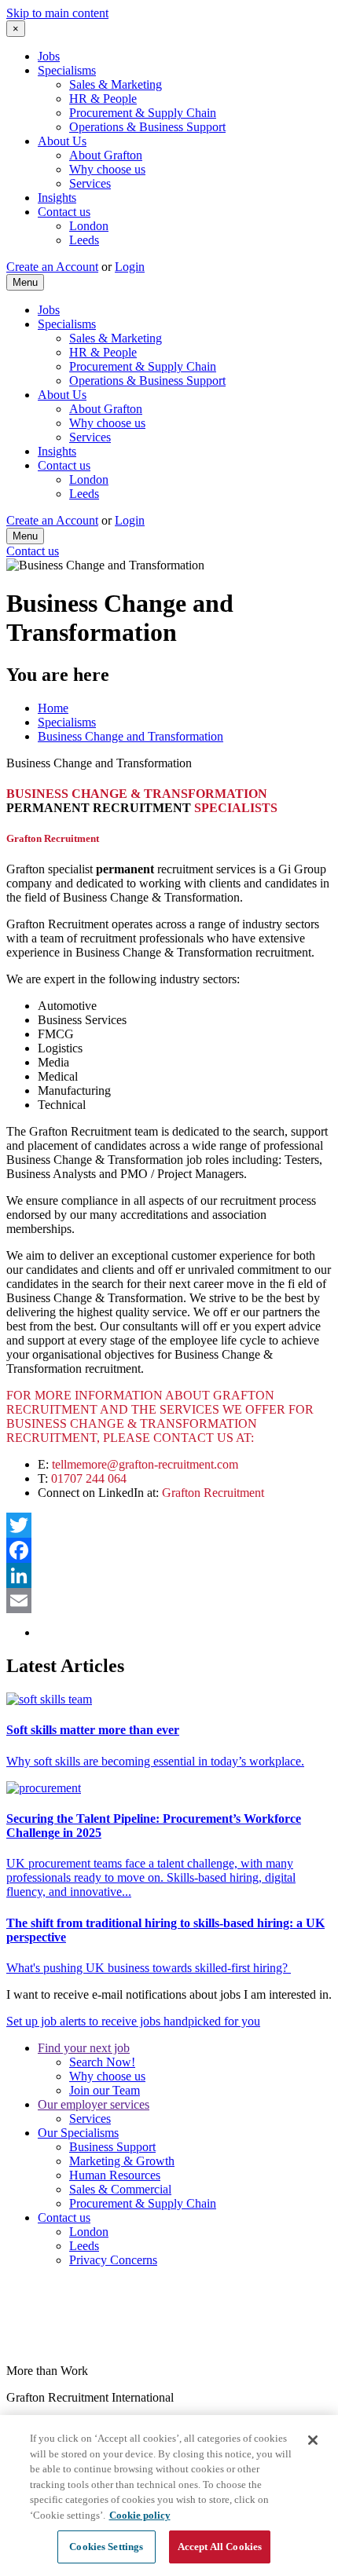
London (89, 226)
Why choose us (107, 169)
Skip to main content (57, 13)
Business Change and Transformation (130, 736)
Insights (57, 198)
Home (53, 708)
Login (130, 267)
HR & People (103, 99)
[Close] (313, 2440)
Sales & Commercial (120, 2189)
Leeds (84, 240)
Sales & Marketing (116, 84)
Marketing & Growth (122, 2161)
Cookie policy (140, 2515)
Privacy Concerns (113, 2260)
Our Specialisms (78, 2133)
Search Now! (102, 2062)
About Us (62, 141)
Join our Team (105, 2090)
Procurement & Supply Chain (143, 113)
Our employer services (94, 2104)
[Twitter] (169, 1525)
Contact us (64, 212)
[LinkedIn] (169, 1575)
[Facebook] (169, 1550)
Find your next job (84, 2048)
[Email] (169, 1601)
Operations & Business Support (147, 127)
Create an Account (52, 267)
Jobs (49, 56)
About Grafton (106, 155)
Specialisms (67, 70)
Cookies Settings (106, 2547)
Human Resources (115, 2175)
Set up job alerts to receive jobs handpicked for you (133, 2021)
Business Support (112, 2147)
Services (90, 183)
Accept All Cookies (220, 2547)
